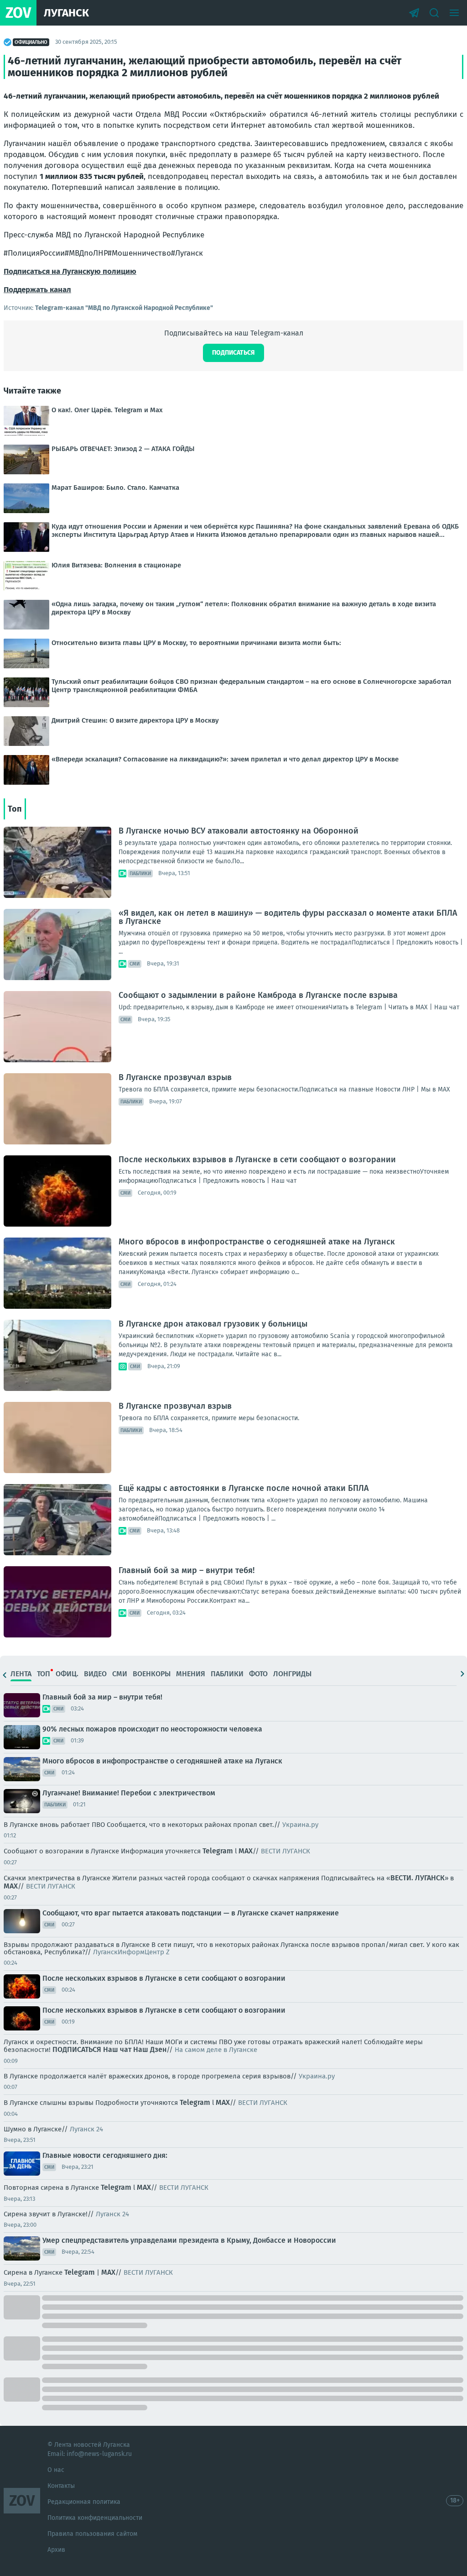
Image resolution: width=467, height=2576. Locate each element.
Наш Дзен (150, 2049)
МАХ (11, 1886)
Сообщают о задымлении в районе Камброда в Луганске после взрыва (258, 995)
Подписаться (233, 353)
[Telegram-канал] (414, 13)
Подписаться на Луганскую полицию (70, 271)
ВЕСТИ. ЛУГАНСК (418, 1878)
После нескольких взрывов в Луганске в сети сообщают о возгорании (257, 1159)
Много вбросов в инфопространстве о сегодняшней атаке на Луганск (257, 1242)
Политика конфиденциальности (95, 2518)
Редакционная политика (84, 2502)
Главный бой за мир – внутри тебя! (187, 1570)
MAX (246, 1851)
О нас (56, 2470)
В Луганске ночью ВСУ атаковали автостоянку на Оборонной (239, 831)
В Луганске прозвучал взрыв (175, 1077)
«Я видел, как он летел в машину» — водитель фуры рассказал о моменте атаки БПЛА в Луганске (288, 917)
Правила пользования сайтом (92, 2534)
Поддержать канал (37, 290)
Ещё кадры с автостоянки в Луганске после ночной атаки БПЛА (244, 1488)
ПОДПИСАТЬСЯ (77, 2049)
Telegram (218, 1851)
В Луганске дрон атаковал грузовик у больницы (213, 1324)
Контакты (61, 2486)
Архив (56, 2550)
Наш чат (117, 2049)
